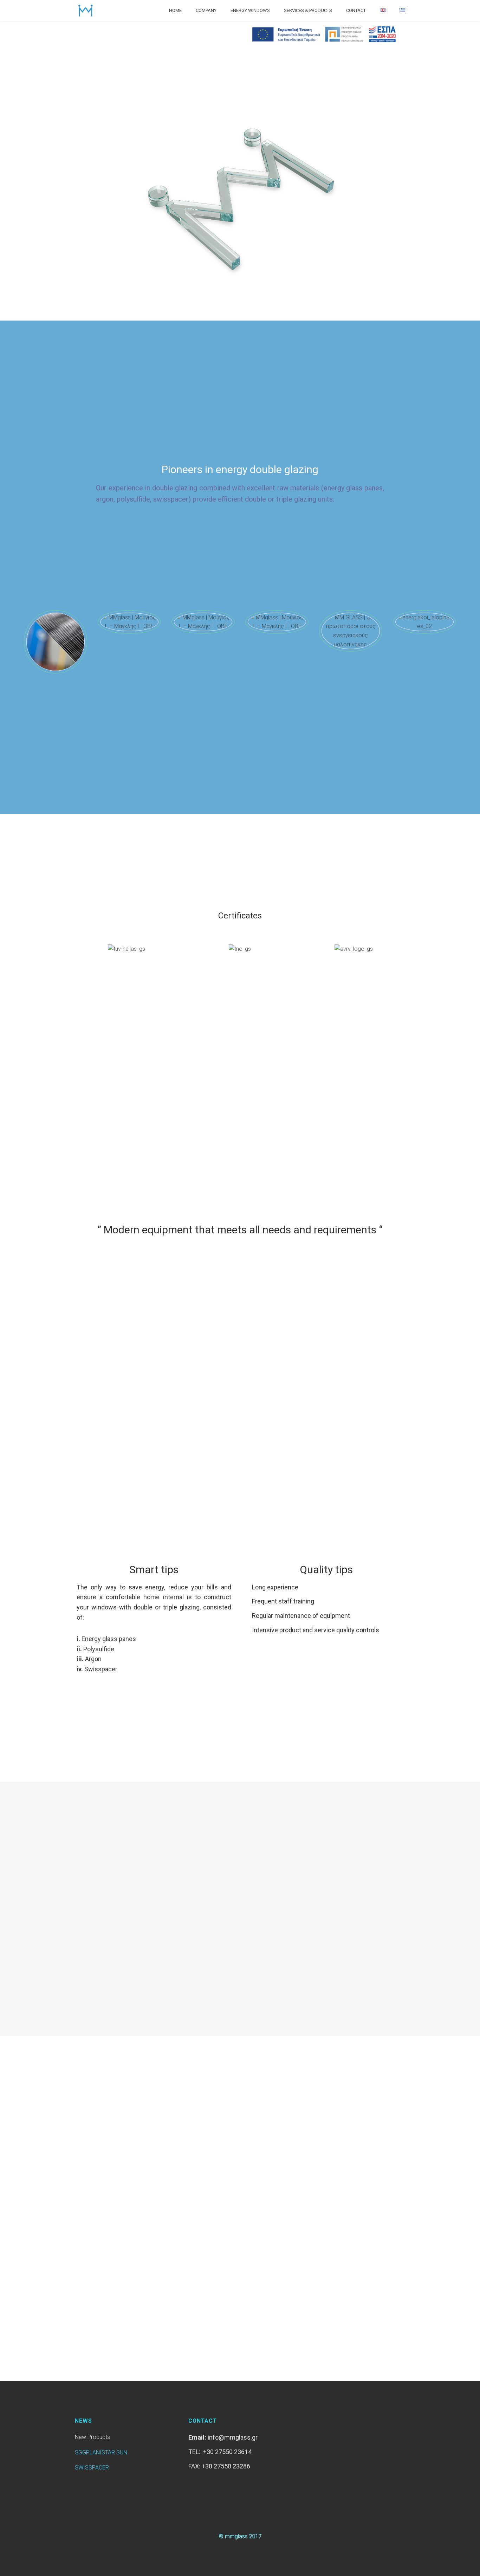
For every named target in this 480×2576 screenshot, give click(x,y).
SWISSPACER (92, 2468)
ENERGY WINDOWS (250, 10)
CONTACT (356, 10)
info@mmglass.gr (233, 2437)
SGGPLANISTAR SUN (101, 2452)
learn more (82, 1938)
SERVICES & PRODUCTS (308, 10)
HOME (175, 10)
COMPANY (206, 10)
